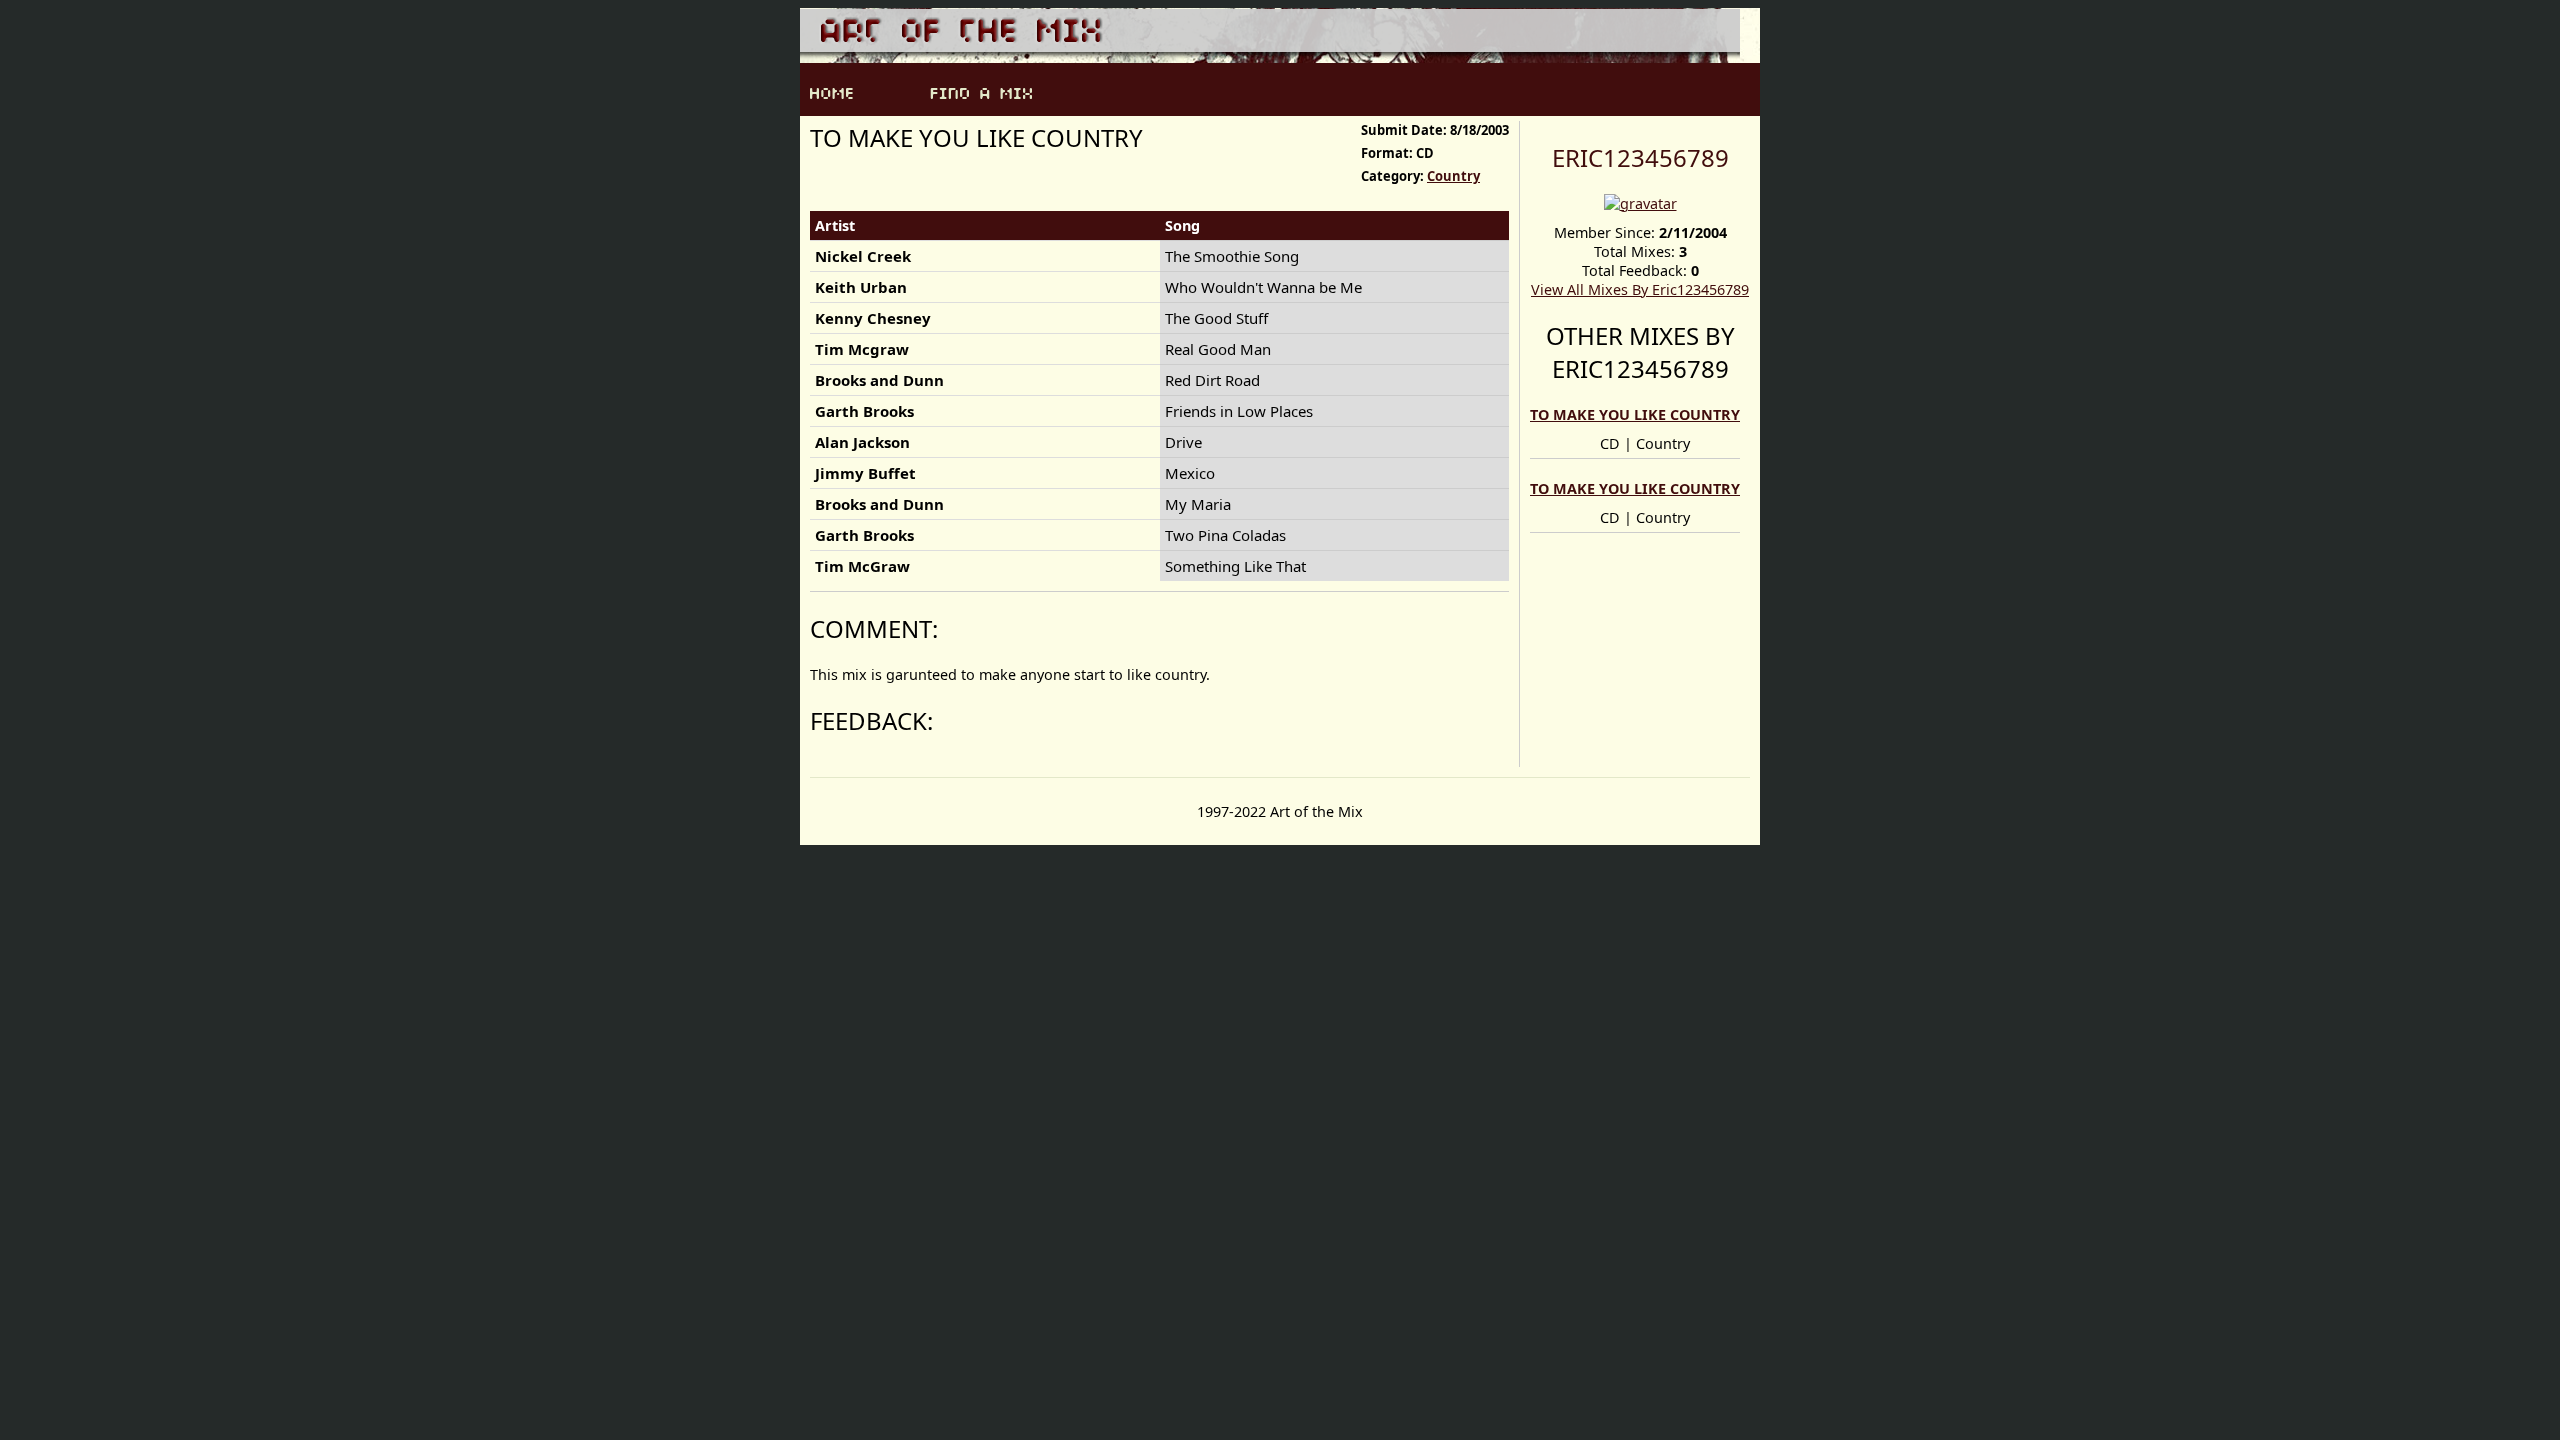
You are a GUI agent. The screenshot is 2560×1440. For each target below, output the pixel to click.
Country (1453, 176)
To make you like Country (1635, 414)
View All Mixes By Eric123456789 (1640, 289)
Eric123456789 (1640, 157)
